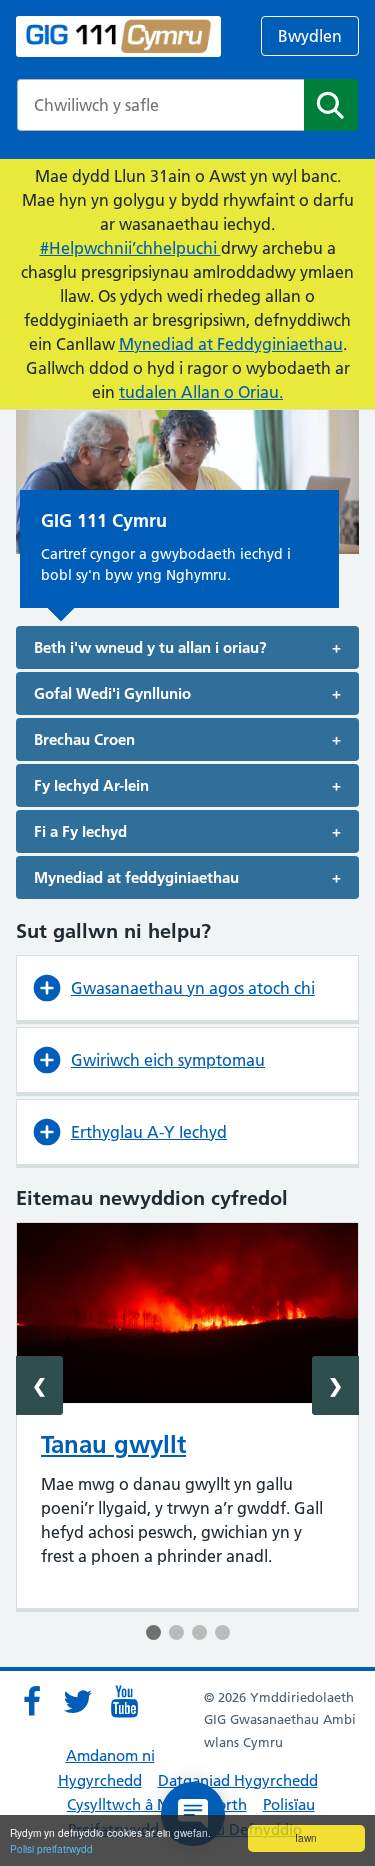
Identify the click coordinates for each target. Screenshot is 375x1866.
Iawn (306, 1837)
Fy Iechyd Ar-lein (91, 785)
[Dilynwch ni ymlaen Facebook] (32, 1702)
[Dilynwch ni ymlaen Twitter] (78, 1702)
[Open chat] (193, 1814)
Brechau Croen (84, 739)
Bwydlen (310, 36)
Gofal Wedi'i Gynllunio (112, 693)
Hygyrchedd (100, 1780)
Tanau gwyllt (113, 1444)
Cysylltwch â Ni (119, 1804)
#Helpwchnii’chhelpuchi (130, 248)
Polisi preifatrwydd (51, 1848)
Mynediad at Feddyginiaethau (231, 344)
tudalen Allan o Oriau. (201, 392)
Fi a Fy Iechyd (80, 831)
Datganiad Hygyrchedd (238, 1780)
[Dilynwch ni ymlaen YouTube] (124, 1702)
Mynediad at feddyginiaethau (136, 877)
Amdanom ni (110, 1755)
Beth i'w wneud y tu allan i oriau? (150, 647)
